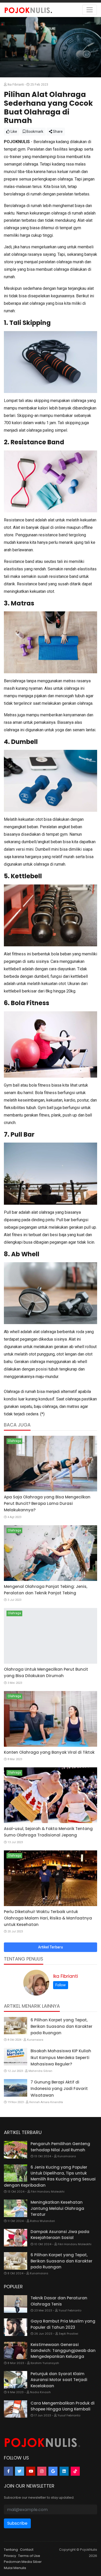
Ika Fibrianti (66, 1976)
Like (13, 132)
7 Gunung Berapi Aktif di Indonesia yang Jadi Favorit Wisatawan (59, 2089)
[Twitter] (20, 2471)
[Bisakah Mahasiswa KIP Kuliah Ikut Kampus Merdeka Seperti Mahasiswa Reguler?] (16, 2057)
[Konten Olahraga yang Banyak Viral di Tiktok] (51, 1719)
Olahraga (14, 1441)
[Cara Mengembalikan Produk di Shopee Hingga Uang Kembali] (16, 2409)
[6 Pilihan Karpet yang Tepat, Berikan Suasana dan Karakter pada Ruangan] (16, 2026)
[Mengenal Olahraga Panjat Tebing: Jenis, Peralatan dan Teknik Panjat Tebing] (51, 1553)
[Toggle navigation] (90, 10)
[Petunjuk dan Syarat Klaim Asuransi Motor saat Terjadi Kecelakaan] (16, 2380)
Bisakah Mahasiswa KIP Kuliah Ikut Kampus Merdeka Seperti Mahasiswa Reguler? (61, 2057)
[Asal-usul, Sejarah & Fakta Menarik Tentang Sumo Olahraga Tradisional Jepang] (51, 1795)
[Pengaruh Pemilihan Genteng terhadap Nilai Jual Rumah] (16, 2150)
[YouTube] (31, 2471)
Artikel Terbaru (51, 1947)
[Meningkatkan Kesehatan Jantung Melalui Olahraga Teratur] (16, 2208)
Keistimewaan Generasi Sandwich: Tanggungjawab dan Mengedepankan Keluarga (63, 2351)
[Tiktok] (75, 2471)
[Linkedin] (64, 2471)
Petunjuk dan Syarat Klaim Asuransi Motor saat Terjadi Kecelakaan (59, 2380)
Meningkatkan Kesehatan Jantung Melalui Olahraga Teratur (57, 2208)
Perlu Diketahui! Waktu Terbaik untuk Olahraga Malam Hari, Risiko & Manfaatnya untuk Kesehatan (48, 1918)
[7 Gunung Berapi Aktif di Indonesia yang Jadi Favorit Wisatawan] (16, 2088)
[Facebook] (8, 2471)
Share (57, 132)
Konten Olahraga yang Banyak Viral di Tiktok (49, 1752)
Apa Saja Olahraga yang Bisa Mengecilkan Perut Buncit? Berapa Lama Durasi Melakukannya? (47, 1503)
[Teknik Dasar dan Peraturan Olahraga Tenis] (16, 2304)
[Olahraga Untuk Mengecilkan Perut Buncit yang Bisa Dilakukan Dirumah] (51, 1636)
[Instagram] (42, 2471)
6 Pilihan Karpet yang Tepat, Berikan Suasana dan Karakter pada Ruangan (62, 2026)
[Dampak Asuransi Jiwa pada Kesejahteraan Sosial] (16, 2238)
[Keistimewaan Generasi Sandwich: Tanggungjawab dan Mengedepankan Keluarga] (16, 2351)
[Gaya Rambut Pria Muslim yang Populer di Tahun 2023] (16, 2327)
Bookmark (34, 132)
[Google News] (53, 2471)
